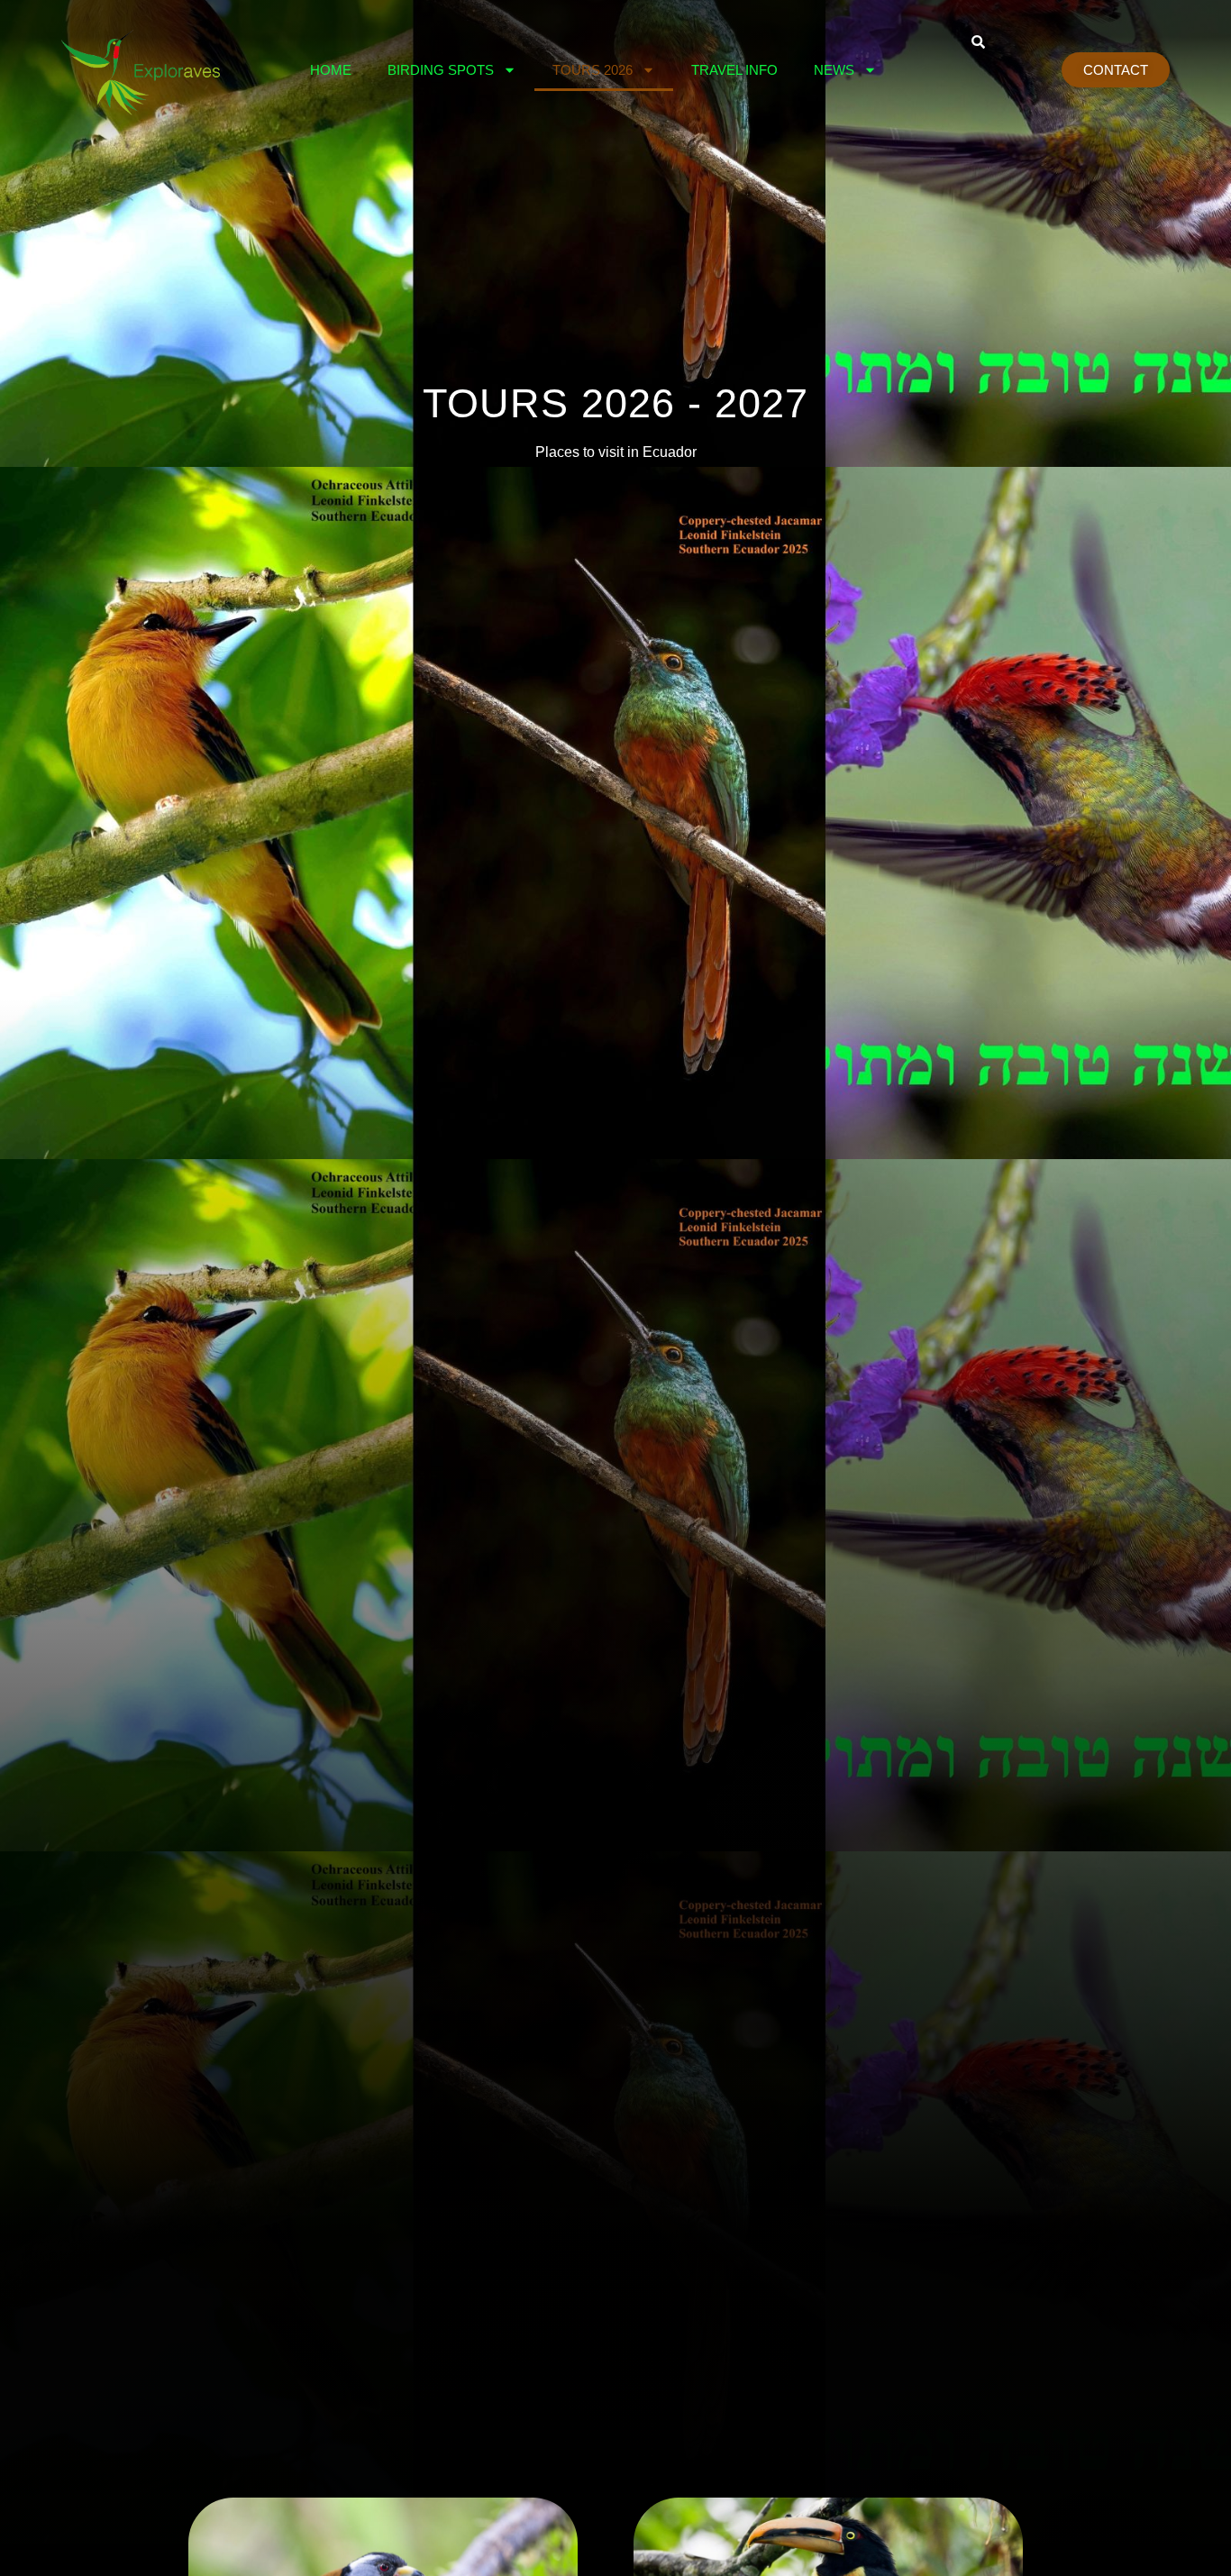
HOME (331, 70)
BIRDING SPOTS (441, 70)
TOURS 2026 (593, 70)
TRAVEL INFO (734, 70)
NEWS (834, 70)
